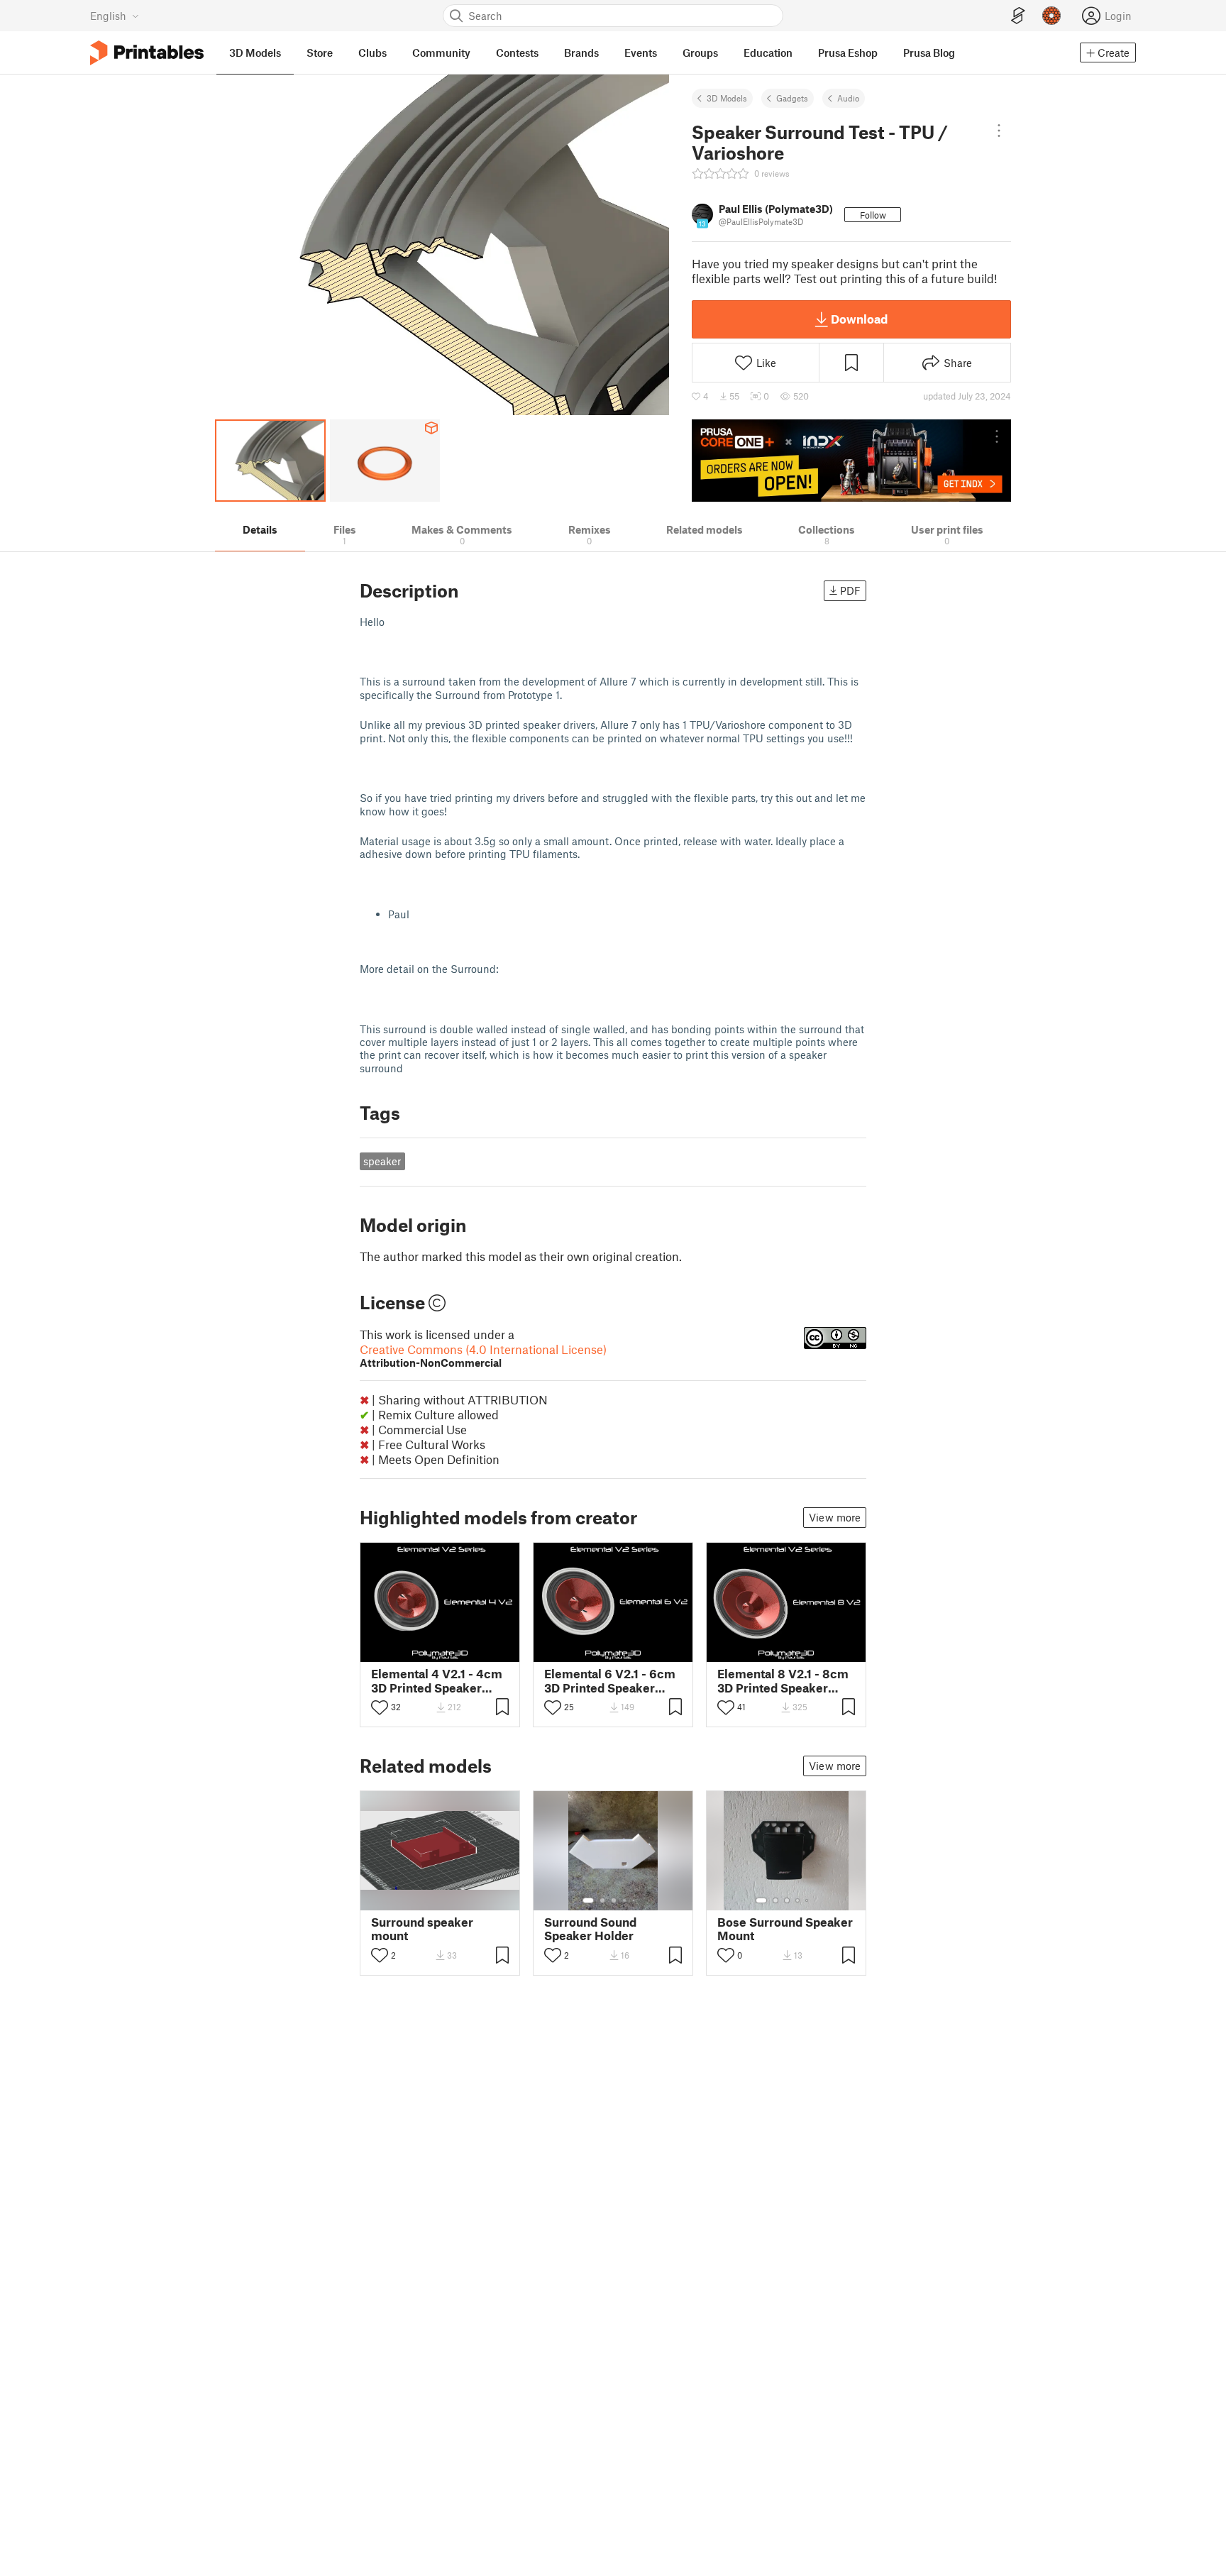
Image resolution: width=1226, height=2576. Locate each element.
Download (859, 319)
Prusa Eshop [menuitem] (848, 53)
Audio (848, 98)
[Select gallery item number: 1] (588, 1900)
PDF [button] (850, 590)
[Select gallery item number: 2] (602, 1900)
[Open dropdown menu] (999, 131)
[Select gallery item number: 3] (614, 1900)
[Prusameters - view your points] (1051, 16)
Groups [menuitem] (700, 53)
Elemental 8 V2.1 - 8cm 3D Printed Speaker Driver (783, 1680)
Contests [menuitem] (517, 53)
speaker (382, 1161)
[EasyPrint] (1018, 16)
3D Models (727, 98)
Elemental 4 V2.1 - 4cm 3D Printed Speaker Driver (437, 1680)
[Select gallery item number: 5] (635, 1900)
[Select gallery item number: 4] (625, 1900)
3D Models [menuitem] (255, 53)
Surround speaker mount (422, 1929)
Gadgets (792, 98)
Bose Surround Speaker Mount (785, 1929)
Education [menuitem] (768, 53)
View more (835, 1517)
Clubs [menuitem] (372, 53)
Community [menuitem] (441, 53)
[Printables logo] (147, 53)
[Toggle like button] (380, 1707)
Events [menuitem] (641, 53)
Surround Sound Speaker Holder (590, 1929)
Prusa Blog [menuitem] (929, 53)
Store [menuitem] (320, 53)
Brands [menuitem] (581, 53)
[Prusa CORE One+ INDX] (851, 461)
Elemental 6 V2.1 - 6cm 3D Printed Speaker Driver (610, 1680)
